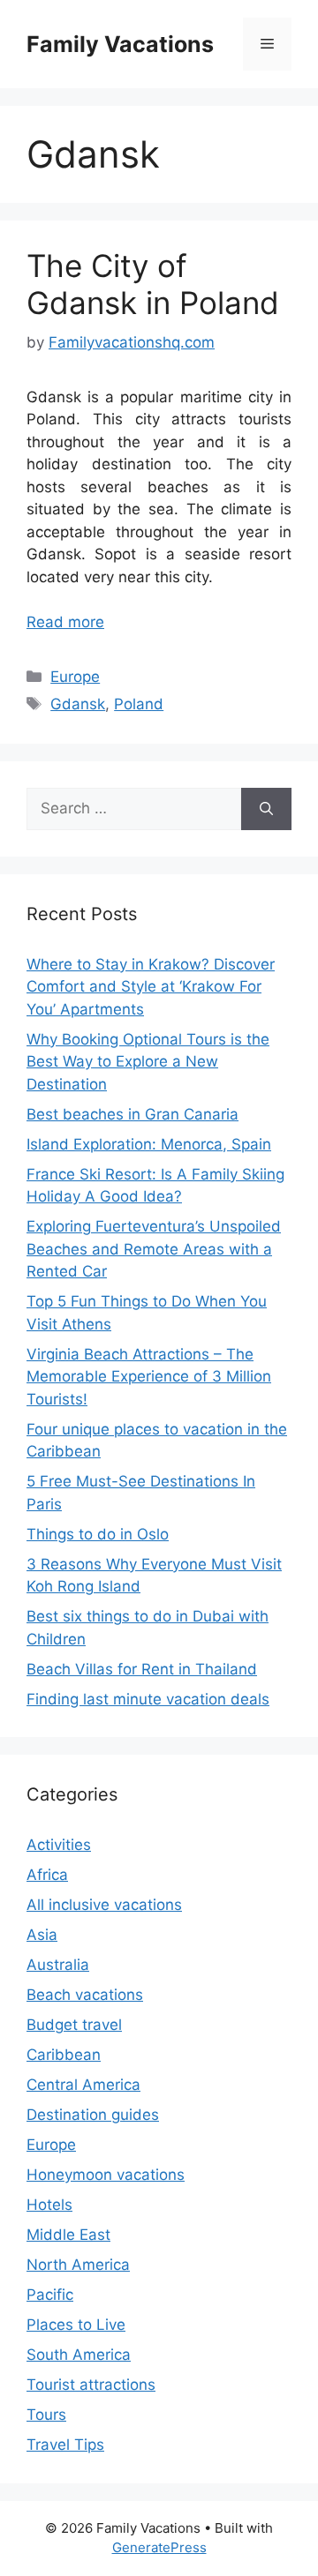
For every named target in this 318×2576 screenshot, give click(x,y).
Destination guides (93, 2115)
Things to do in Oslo (98, 1534)
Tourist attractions (91, 2385)
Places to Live (76, 2325)
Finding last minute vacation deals (148, 1699)
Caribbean (64, 2055)
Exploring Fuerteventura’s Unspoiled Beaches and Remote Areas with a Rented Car (154, 1249)
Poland (139, 704)
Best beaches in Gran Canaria (132, 1114)
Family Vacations (120, 44)
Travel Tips (65, 2445)
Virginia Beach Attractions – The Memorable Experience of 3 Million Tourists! (149, 1377)
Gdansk (78, 704)
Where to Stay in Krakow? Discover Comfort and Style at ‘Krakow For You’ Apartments (151, 987)
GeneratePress (159, 2547)
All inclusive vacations (104, 1905)
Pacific (50, 2295)
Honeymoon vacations (106, 2175)
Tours (46, 2415)
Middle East (68, 2235)
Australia (58, 1965)
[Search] (266, 809)
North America (78, 2265)
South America (79, 2355)
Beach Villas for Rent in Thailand (142, 1669)
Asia (42, 1935)
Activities (59, 1845)
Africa (47, 1875)
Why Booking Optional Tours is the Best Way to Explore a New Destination (148, 1062)
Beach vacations (85, 1995)
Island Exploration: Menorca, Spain (149, 1144)
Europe (75, 677)
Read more (65, 622)
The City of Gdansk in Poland (153, 284)
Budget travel (74, 2025)
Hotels (49, 2205)
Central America (83, 2085)
